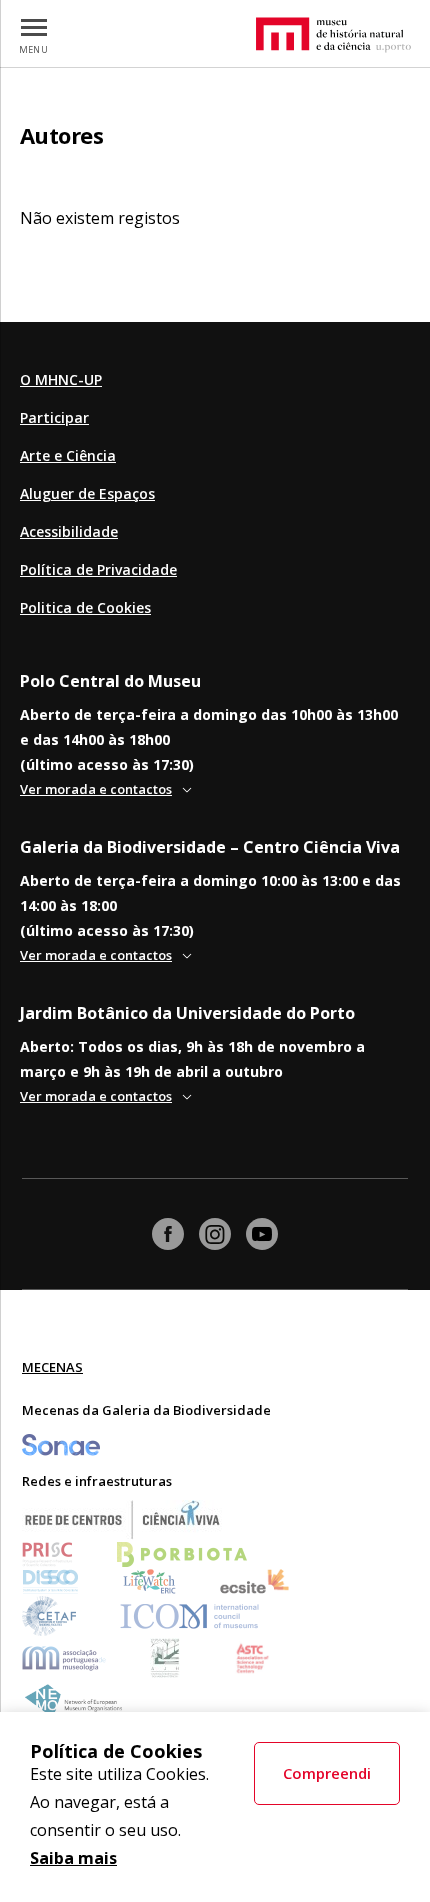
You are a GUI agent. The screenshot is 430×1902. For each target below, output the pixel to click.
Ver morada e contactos (96, 789)
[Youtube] (262, 1234)
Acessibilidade (69, 531)
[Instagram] (215, 1234)
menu (33, 49)
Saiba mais (73, 1858)
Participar (54, 417)
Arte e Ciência (68, 455)
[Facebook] (168, 1234)
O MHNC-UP (61, 379)
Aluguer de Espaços (87, 493)
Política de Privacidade (98, 569)
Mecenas (52, 1367)
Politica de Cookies (85, 607)
